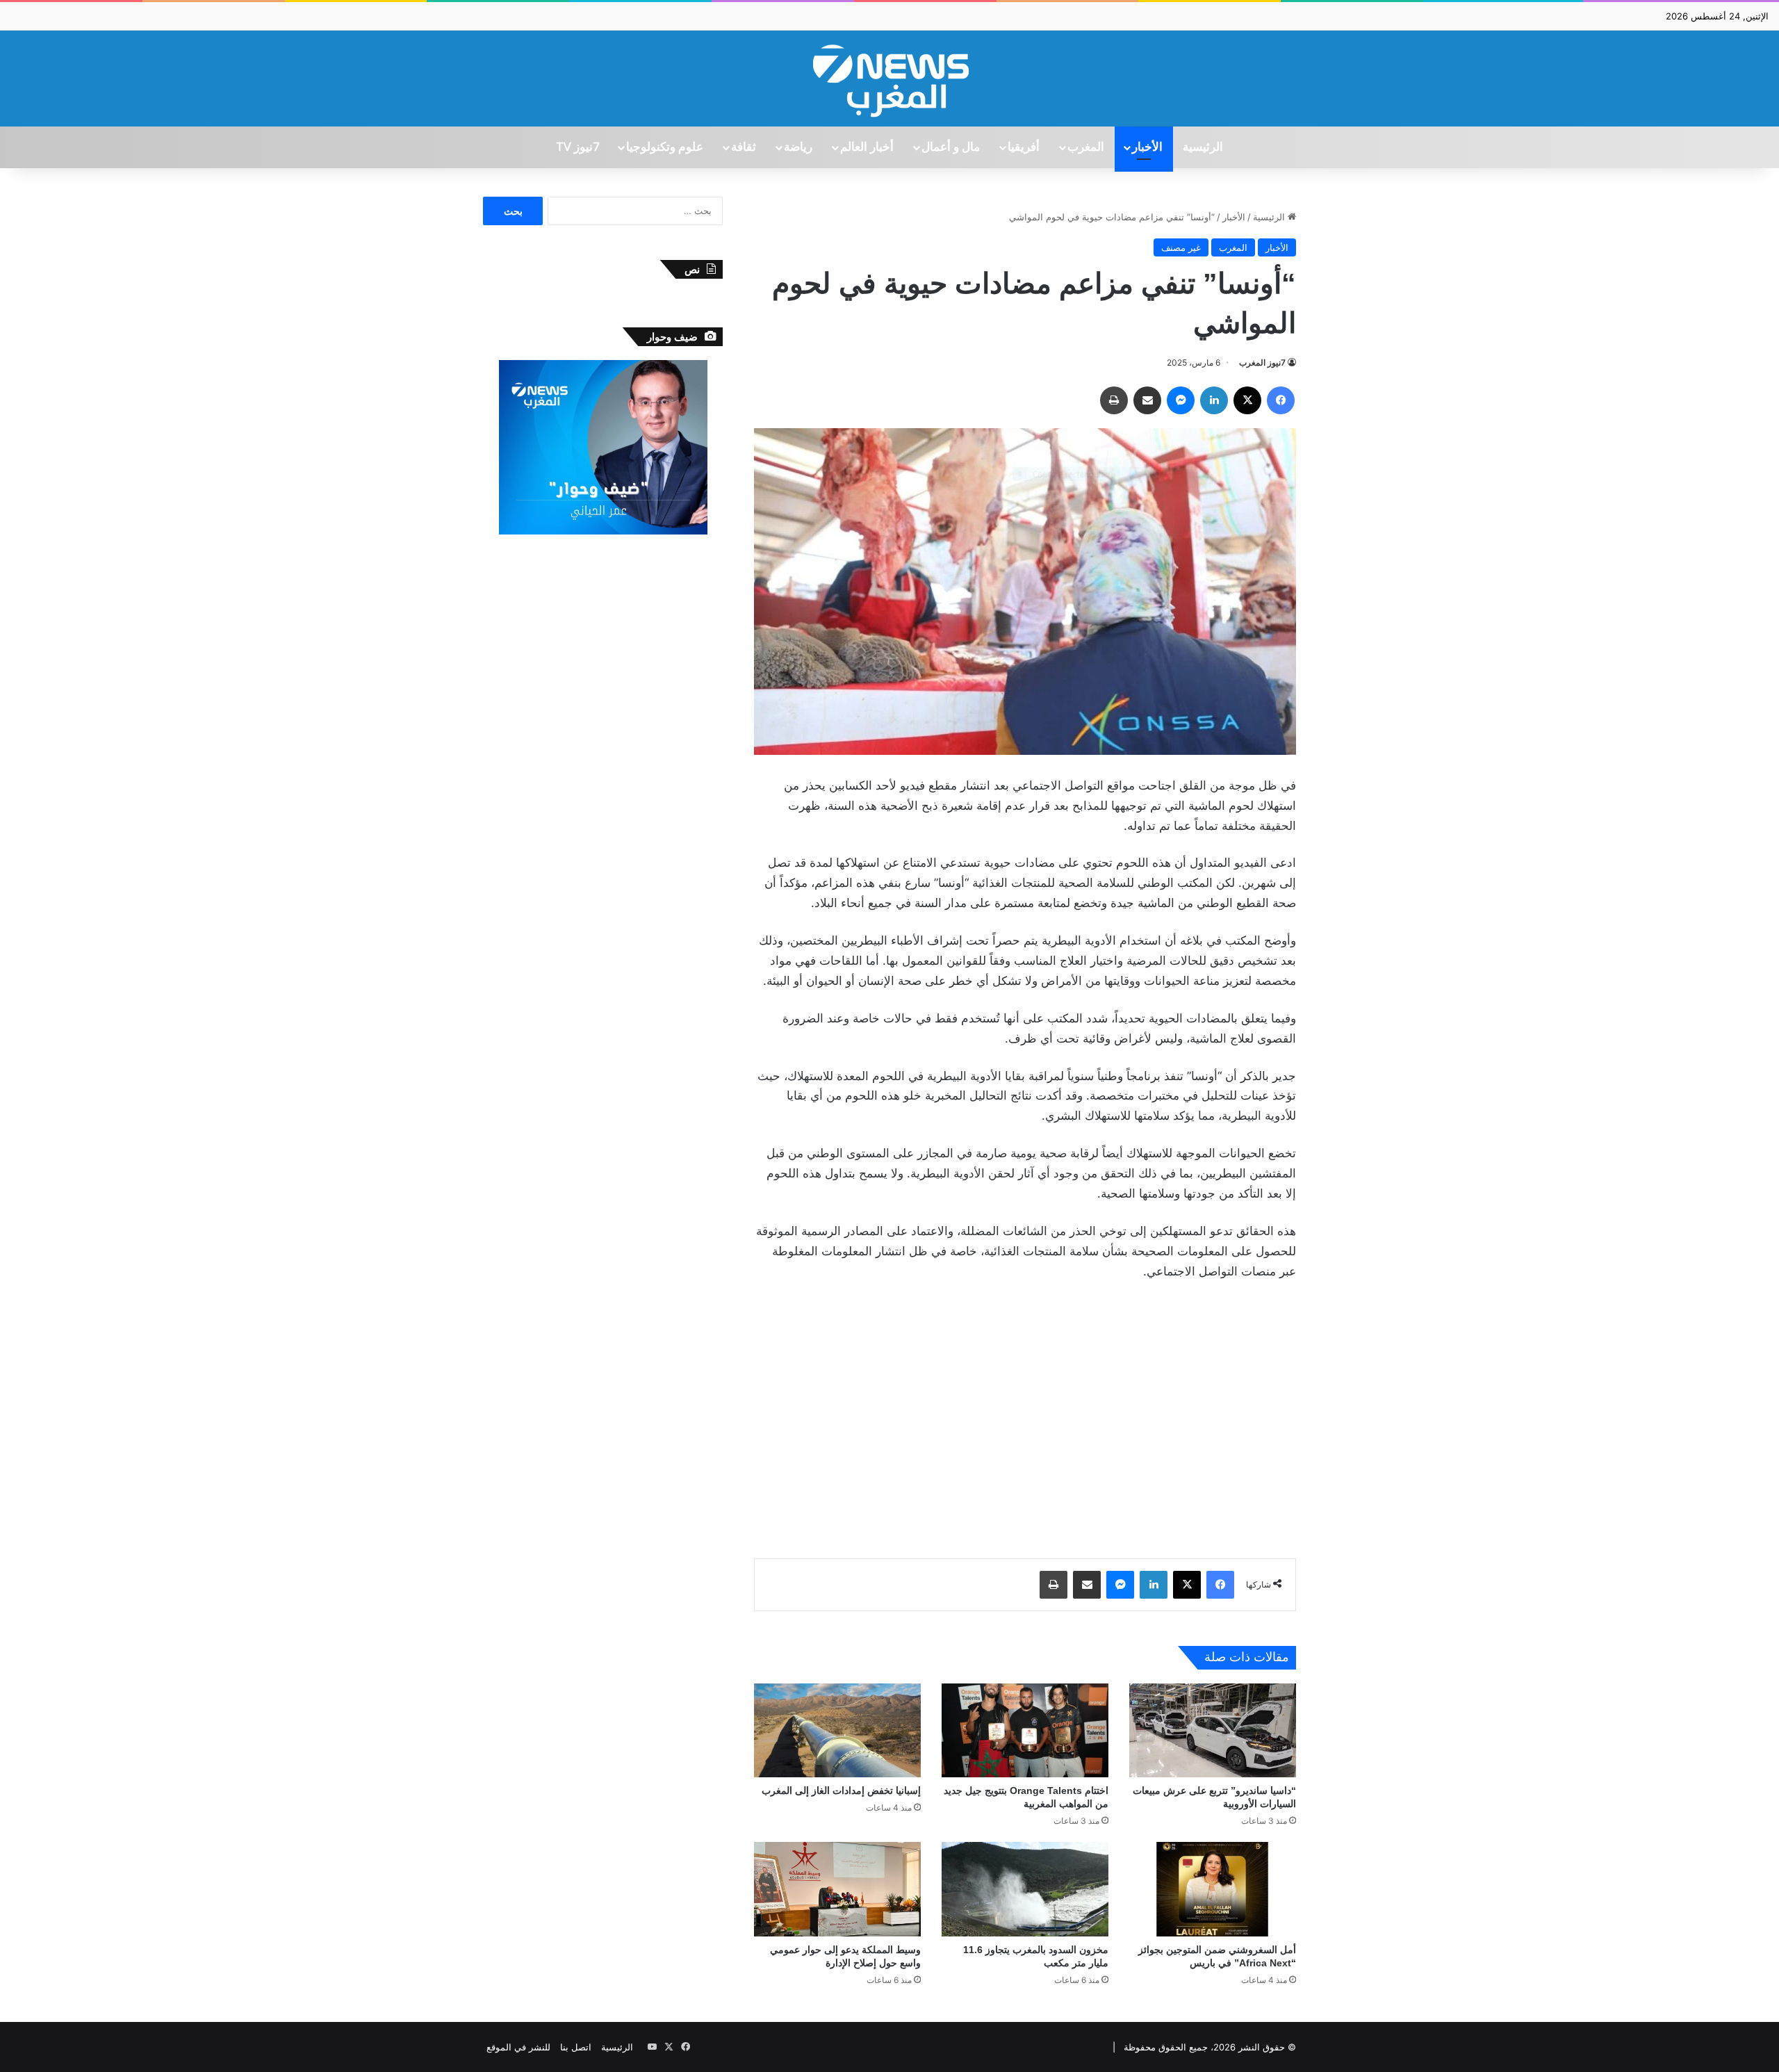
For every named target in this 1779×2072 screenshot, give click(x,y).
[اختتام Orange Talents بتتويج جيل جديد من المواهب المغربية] (1025, 1730)
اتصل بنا (576, 2047)
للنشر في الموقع (518, 2047)
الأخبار (1147, 147)
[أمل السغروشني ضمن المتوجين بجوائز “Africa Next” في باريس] (1213, 1889)
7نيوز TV (577, 147)
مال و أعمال (951, 147)
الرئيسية (1203, 147)
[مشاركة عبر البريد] (1147, 400)
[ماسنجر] (1181, 400)
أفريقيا (1024, 147)
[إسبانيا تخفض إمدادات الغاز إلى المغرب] (837, 1730)
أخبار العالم (867, 147)
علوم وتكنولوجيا (665, 147)
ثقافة (744, 147)
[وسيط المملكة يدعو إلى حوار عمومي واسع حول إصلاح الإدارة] (837, 1889)
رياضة (798, 147)
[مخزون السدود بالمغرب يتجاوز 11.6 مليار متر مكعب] (1025, 1889)
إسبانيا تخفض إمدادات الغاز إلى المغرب (841, 1790)
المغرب (1086, 147)
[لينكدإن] (1214, 400)
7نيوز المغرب (1262, 362)
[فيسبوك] (1281, 400)
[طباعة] (1114, 400)
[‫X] (1247, 400)
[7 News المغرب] (889, 79)
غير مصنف (1181, 247)
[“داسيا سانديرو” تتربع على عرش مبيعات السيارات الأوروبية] (1213, 1730)
